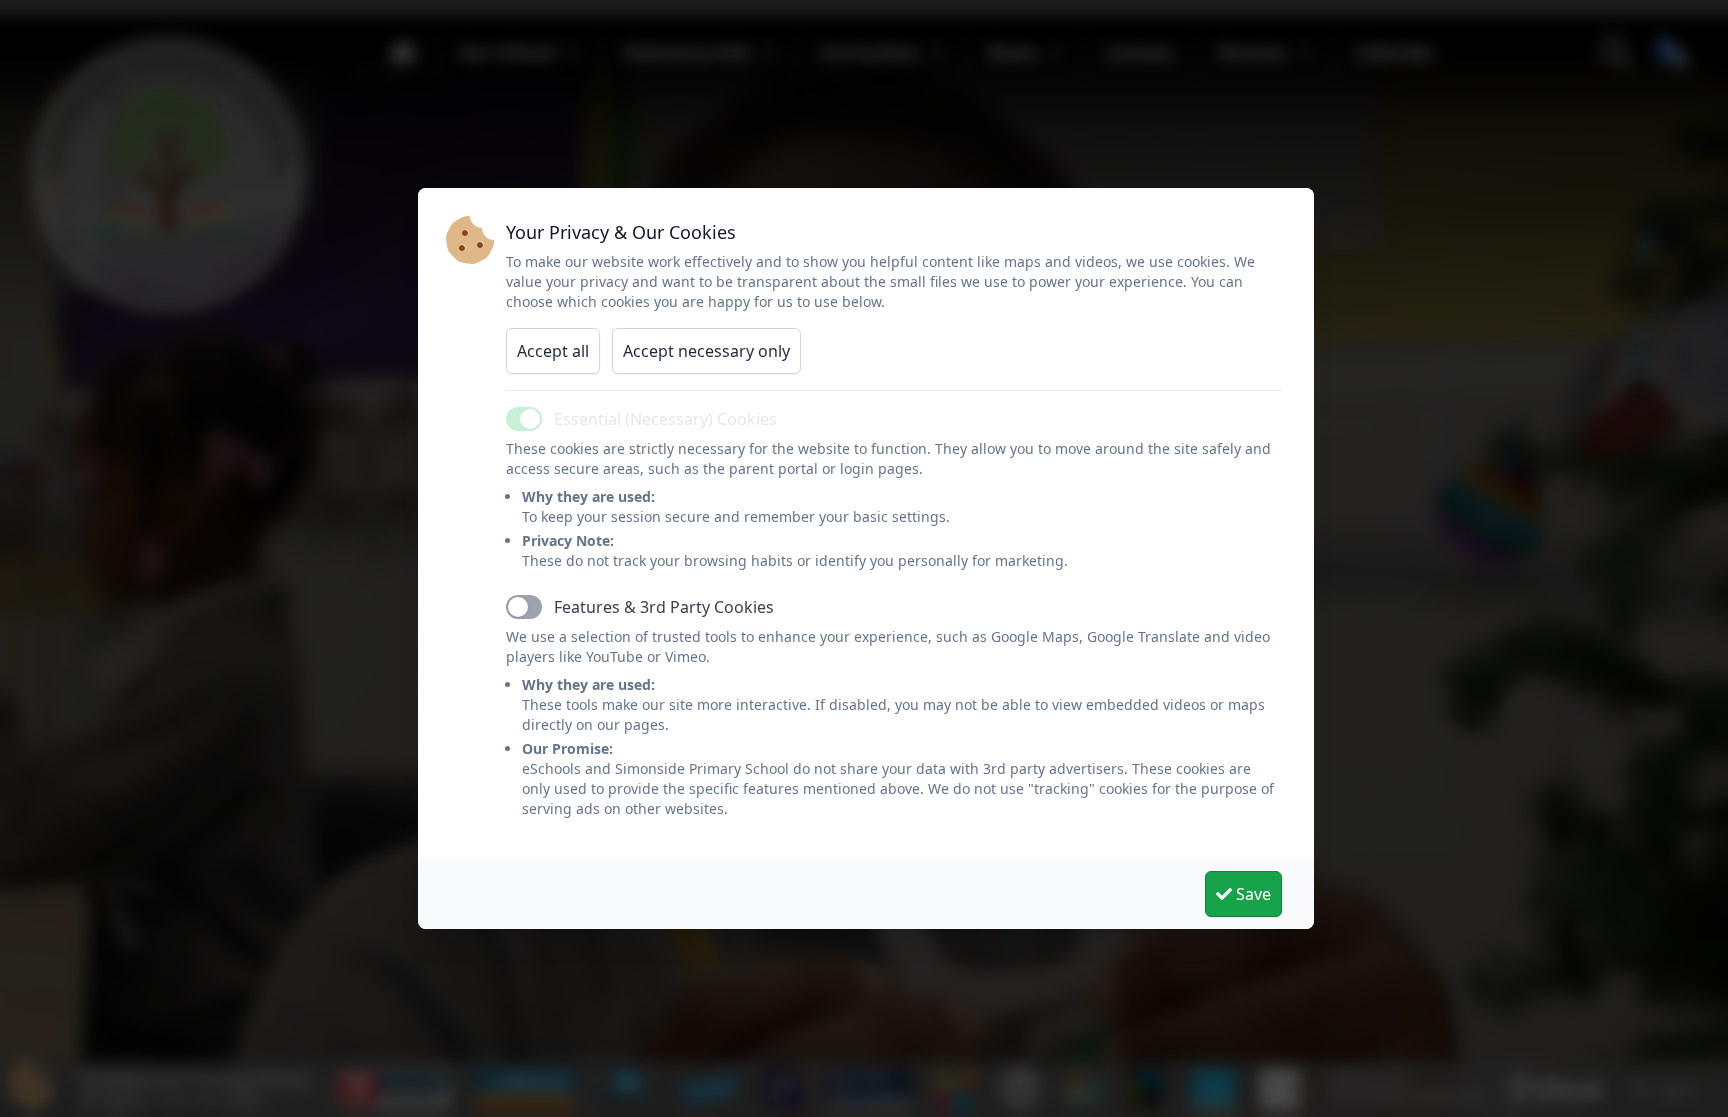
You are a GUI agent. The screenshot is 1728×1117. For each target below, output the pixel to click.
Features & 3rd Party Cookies (664, 607)
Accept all (553, 351)
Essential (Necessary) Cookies (665, 419)
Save (1251, 894)
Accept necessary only (706, 351)
